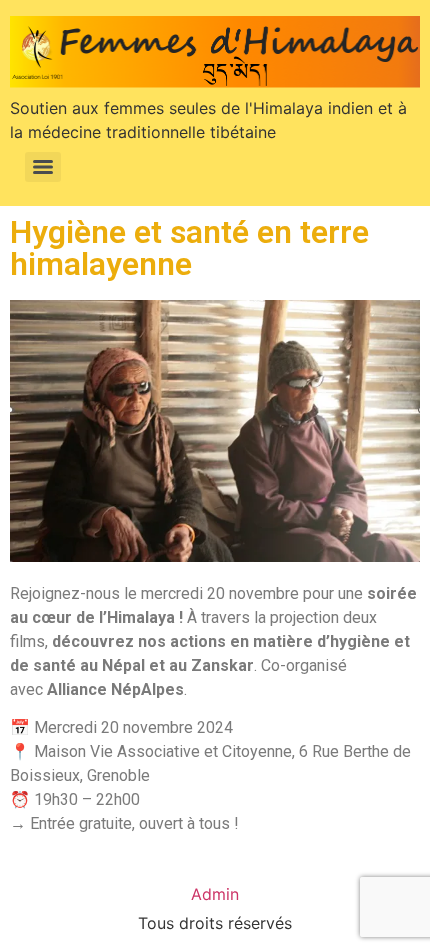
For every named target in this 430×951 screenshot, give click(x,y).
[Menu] (43, 167)
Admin (215, 894)
